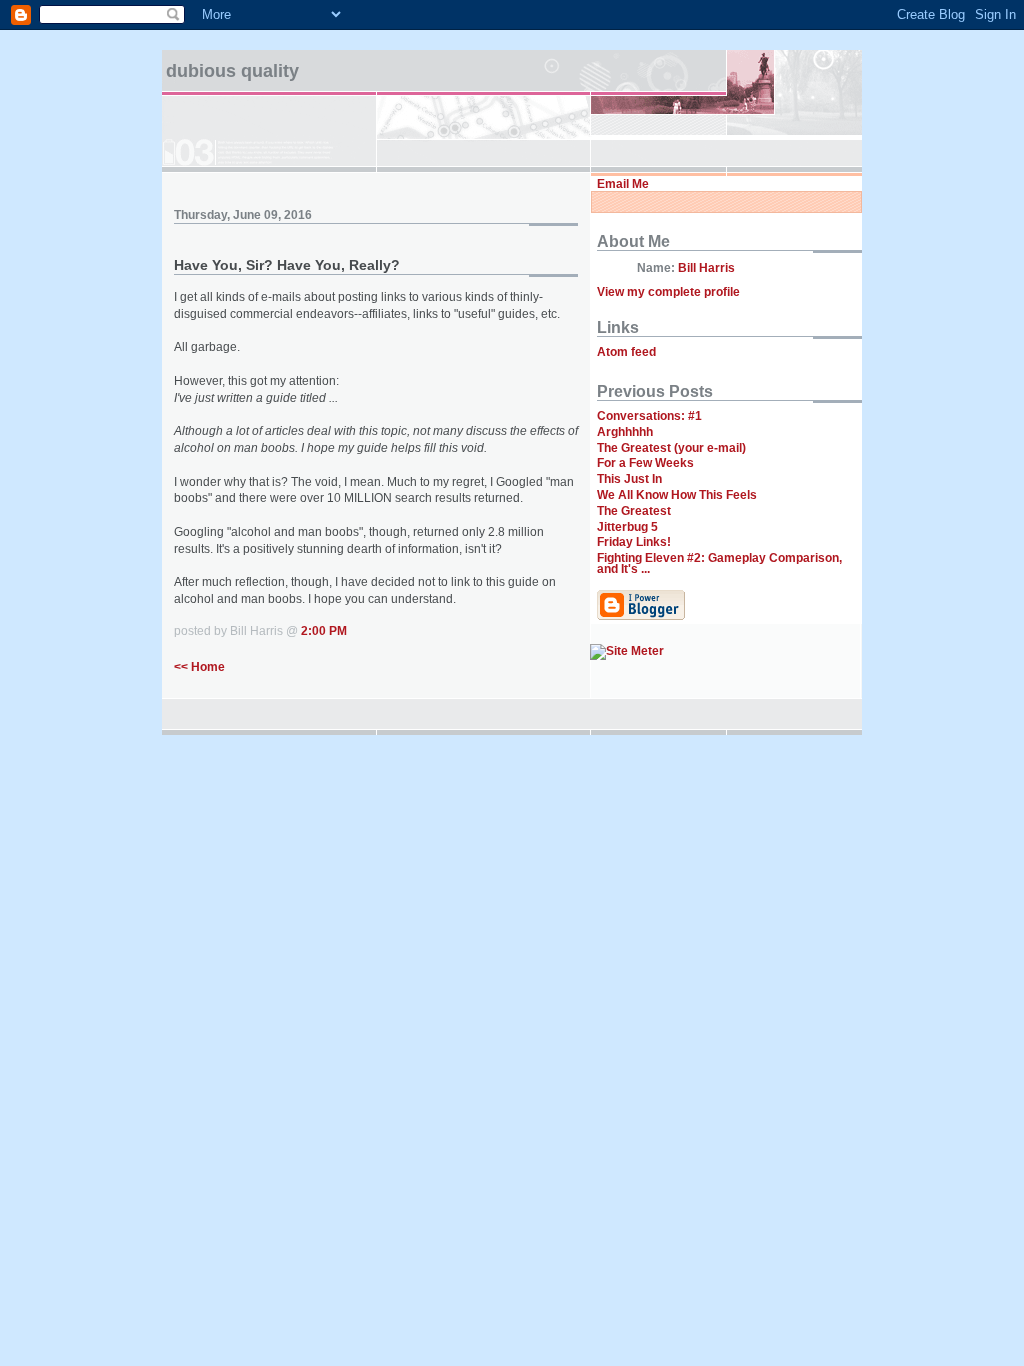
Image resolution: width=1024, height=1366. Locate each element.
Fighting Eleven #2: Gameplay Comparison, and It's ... (719, 563)
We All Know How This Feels (677, 495)
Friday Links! (634, 542)
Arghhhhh (625, 432)
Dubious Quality (232, 71)
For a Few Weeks (645, 463)
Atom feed (626, 352)
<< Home (199, 667)
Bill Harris (706, 268)
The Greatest (634, 511)
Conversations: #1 (649, 416)
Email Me (623, 184)
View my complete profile (668, 292)
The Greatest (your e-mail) (671, 448)
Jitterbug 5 (627, 527)
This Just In (629, 479)
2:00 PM (324, 631)
